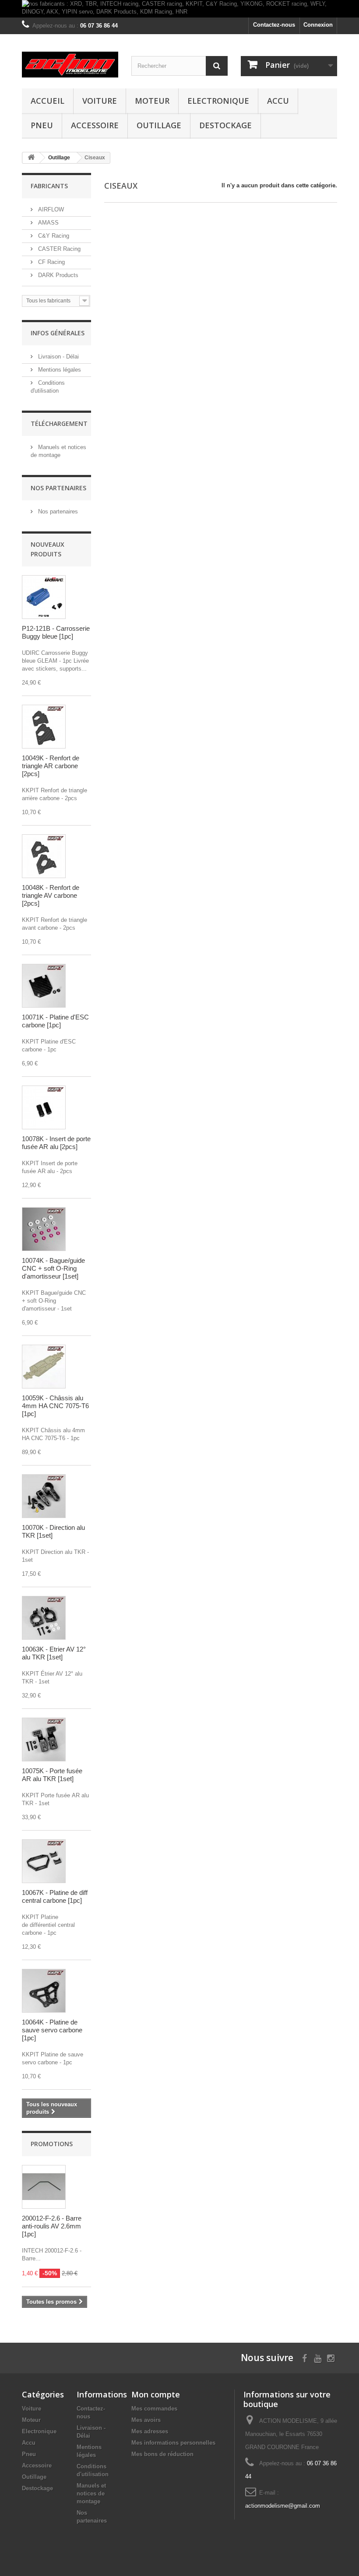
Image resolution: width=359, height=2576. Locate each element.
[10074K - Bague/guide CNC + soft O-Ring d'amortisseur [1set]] (44, 1229)
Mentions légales (59, 370)
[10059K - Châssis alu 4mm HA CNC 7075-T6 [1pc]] (44, 1367)
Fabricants (49, 186)
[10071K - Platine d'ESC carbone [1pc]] (44, 986)
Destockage (225, 125)
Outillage (159, 125)
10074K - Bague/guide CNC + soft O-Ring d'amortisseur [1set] (53, 1268)
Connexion (318, 25)
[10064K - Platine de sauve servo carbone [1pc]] (44, 1991)
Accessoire (95, 125)
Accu (278, 101)
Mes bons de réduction (162, 2454)
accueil (48, 101)
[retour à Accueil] (31, 158)
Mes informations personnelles (173, 2443)
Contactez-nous (274, 25)
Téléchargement (59, 423)
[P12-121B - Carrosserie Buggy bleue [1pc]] (44, 597)
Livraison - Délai (58, 357)
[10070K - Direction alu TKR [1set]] (44, 1496)
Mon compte (156, 2394)
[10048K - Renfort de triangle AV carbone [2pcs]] (44, 856)
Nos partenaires (58, 488)
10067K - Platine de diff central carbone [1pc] (55, 1896)
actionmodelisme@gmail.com (283, 2506)
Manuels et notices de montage (91, 2493)
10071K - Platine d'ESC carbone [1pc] (55, 1021)
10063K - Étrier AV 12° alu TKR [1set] (54, 1653)
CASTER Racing (58, 249)
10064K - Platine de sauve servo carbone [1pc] (52, 2030)
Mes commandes (154, 2409)
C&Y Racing (53, 236)
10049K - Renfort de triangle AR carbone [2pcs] (51, 766)
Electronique (218, 101)
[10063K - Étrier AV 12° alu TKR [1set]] (44, 1618)
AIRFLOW (50, 209)
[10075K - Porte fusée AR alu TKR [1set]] (44, 1740)
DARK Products (57, 275)
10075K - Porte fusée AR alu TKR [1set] (52, 1775)
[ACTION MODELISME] (70, 65)
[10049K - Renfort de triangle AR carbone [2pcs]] (44, 727)
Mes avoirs (146, 2420)
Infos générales (58, 333)
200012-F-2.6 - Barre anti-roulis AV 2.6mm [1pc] (52, 2226)
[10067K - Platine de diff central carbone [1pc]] (44, 1861)
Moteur (152, 101)
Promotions (52, 2144)
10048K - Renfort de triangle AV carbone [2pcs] (51, 895)
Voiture (100, 101)
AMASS (48, 223)
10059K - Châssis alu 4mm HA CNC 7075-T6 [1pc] (55, 1406)
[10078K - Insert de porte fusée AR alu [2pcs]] (44, 1107)
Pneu (42, 125)
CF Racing (51, 262)
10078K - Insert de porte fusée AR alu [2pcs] (56, 1143)
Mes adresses (150, 2431)
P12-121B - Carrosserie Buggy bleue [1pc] (56, 632)
